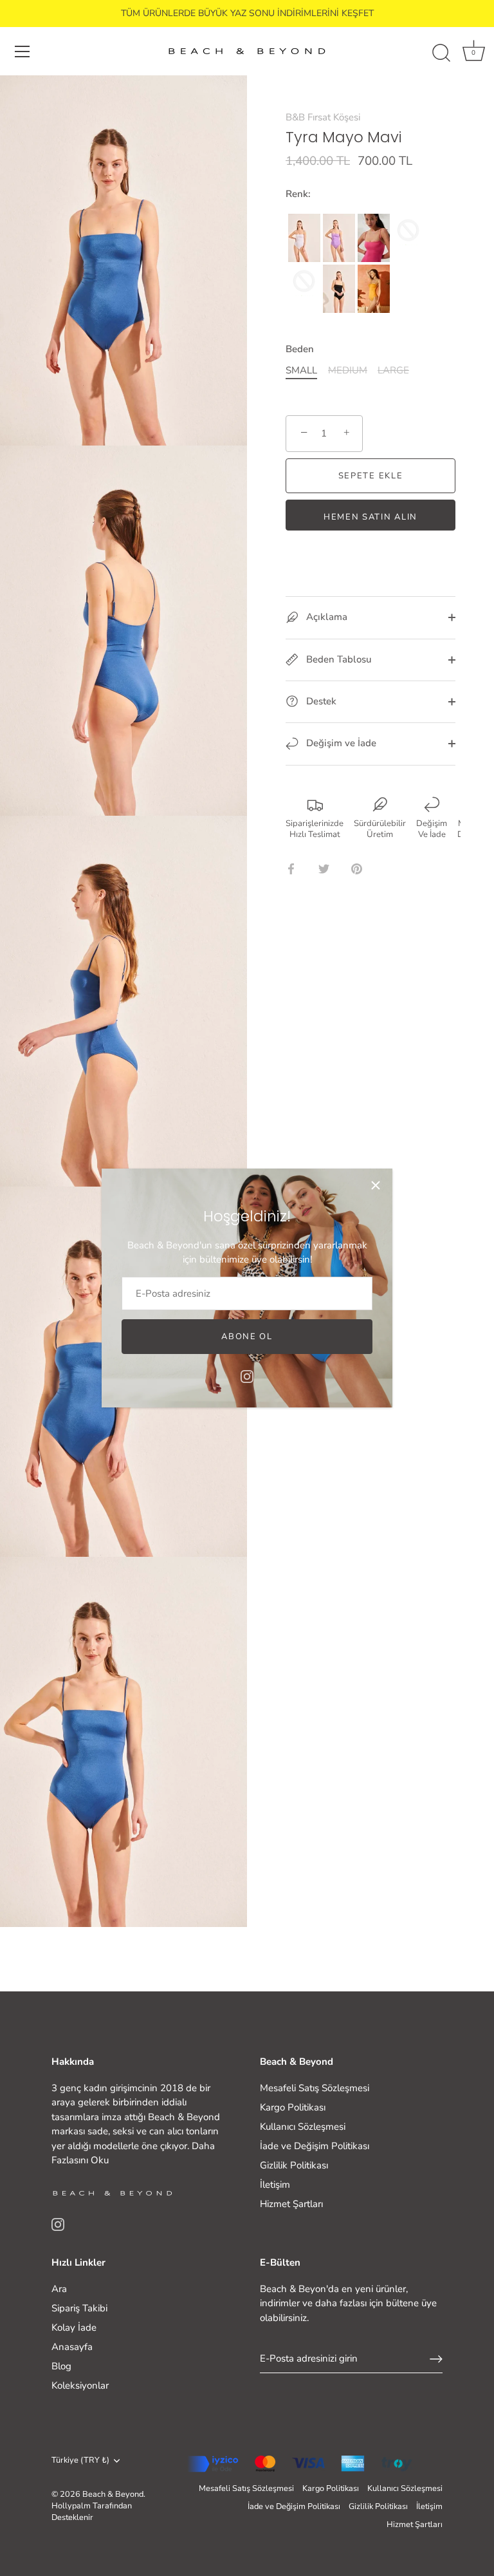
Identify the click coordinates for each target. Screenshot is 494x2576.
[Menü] (23, 52)
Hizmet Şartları (291, 2204)
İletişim (275, 2185)
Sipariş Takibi (79, 2308)
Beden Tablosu (337, 659)
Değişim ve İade (340, 743)
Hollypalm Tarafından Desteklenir (92, 2512)
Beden (300, 349)
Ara (59, 2289)
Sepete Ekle (371, 476)
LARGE (393, 370)
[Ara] (441, 53)
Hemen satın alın (370, 517)
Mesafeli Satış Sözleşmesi (315, 2088)
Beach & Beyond (113, 2494)
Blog (61, 2366)
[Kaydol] (436, 2359)
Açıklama (325, 617)
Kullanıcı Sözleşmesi (303, 2127)
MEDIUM (348, 370)
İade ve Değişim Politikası (315, 2146)
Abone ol (247, 1337)
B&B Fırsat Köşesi (323, 117)
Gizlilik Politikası (294, 2165)
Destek (320, 701)
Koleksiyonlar (80, 2385)
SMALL (301, 370)
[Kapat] (376, 1185)
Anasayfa (72, 2347)
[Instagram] (247, 1375)
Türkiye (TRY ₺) (80, 2461)
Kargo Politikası (293, 2107)
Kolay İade (74, 2327)
